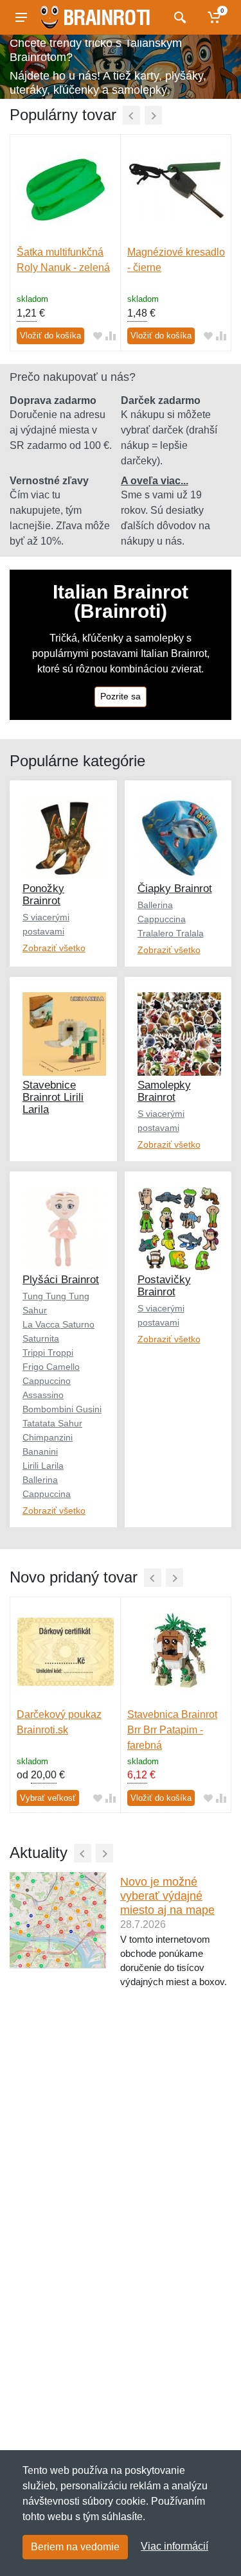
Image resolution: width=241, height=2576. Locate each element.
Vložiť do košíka (50, 336)
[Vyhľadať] (178, 17)
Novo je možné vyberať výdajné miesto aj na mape (167, 1896)
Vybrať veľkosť (48, 1798)
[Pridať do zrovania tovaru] (111, 336)
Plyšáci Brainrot (61, 1280)
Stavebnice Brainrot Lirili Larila (53, 1097)
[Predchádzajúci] (131, 115)
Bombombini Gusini (62, 1409)
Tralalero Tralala (171, 933)
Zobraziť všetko (54, 948)
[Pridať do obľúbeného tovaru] (98, 336)
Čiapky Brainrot (175, 889)
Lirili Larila (43, 1466)
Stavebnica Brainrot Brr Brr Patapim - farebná (172, 1730)
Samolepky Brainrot (164, 1091)
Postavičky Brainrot (164, 1286)
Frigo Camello (51, 1367)
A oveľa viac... (155, 481)
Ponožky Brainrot (43, 895)
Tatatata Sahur (52, 1423)
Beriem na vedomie (75, 2547)
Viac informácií (174, 2546)
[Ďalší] (153, 115)
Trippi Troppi (48, 1353)
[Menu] (21, 17)
